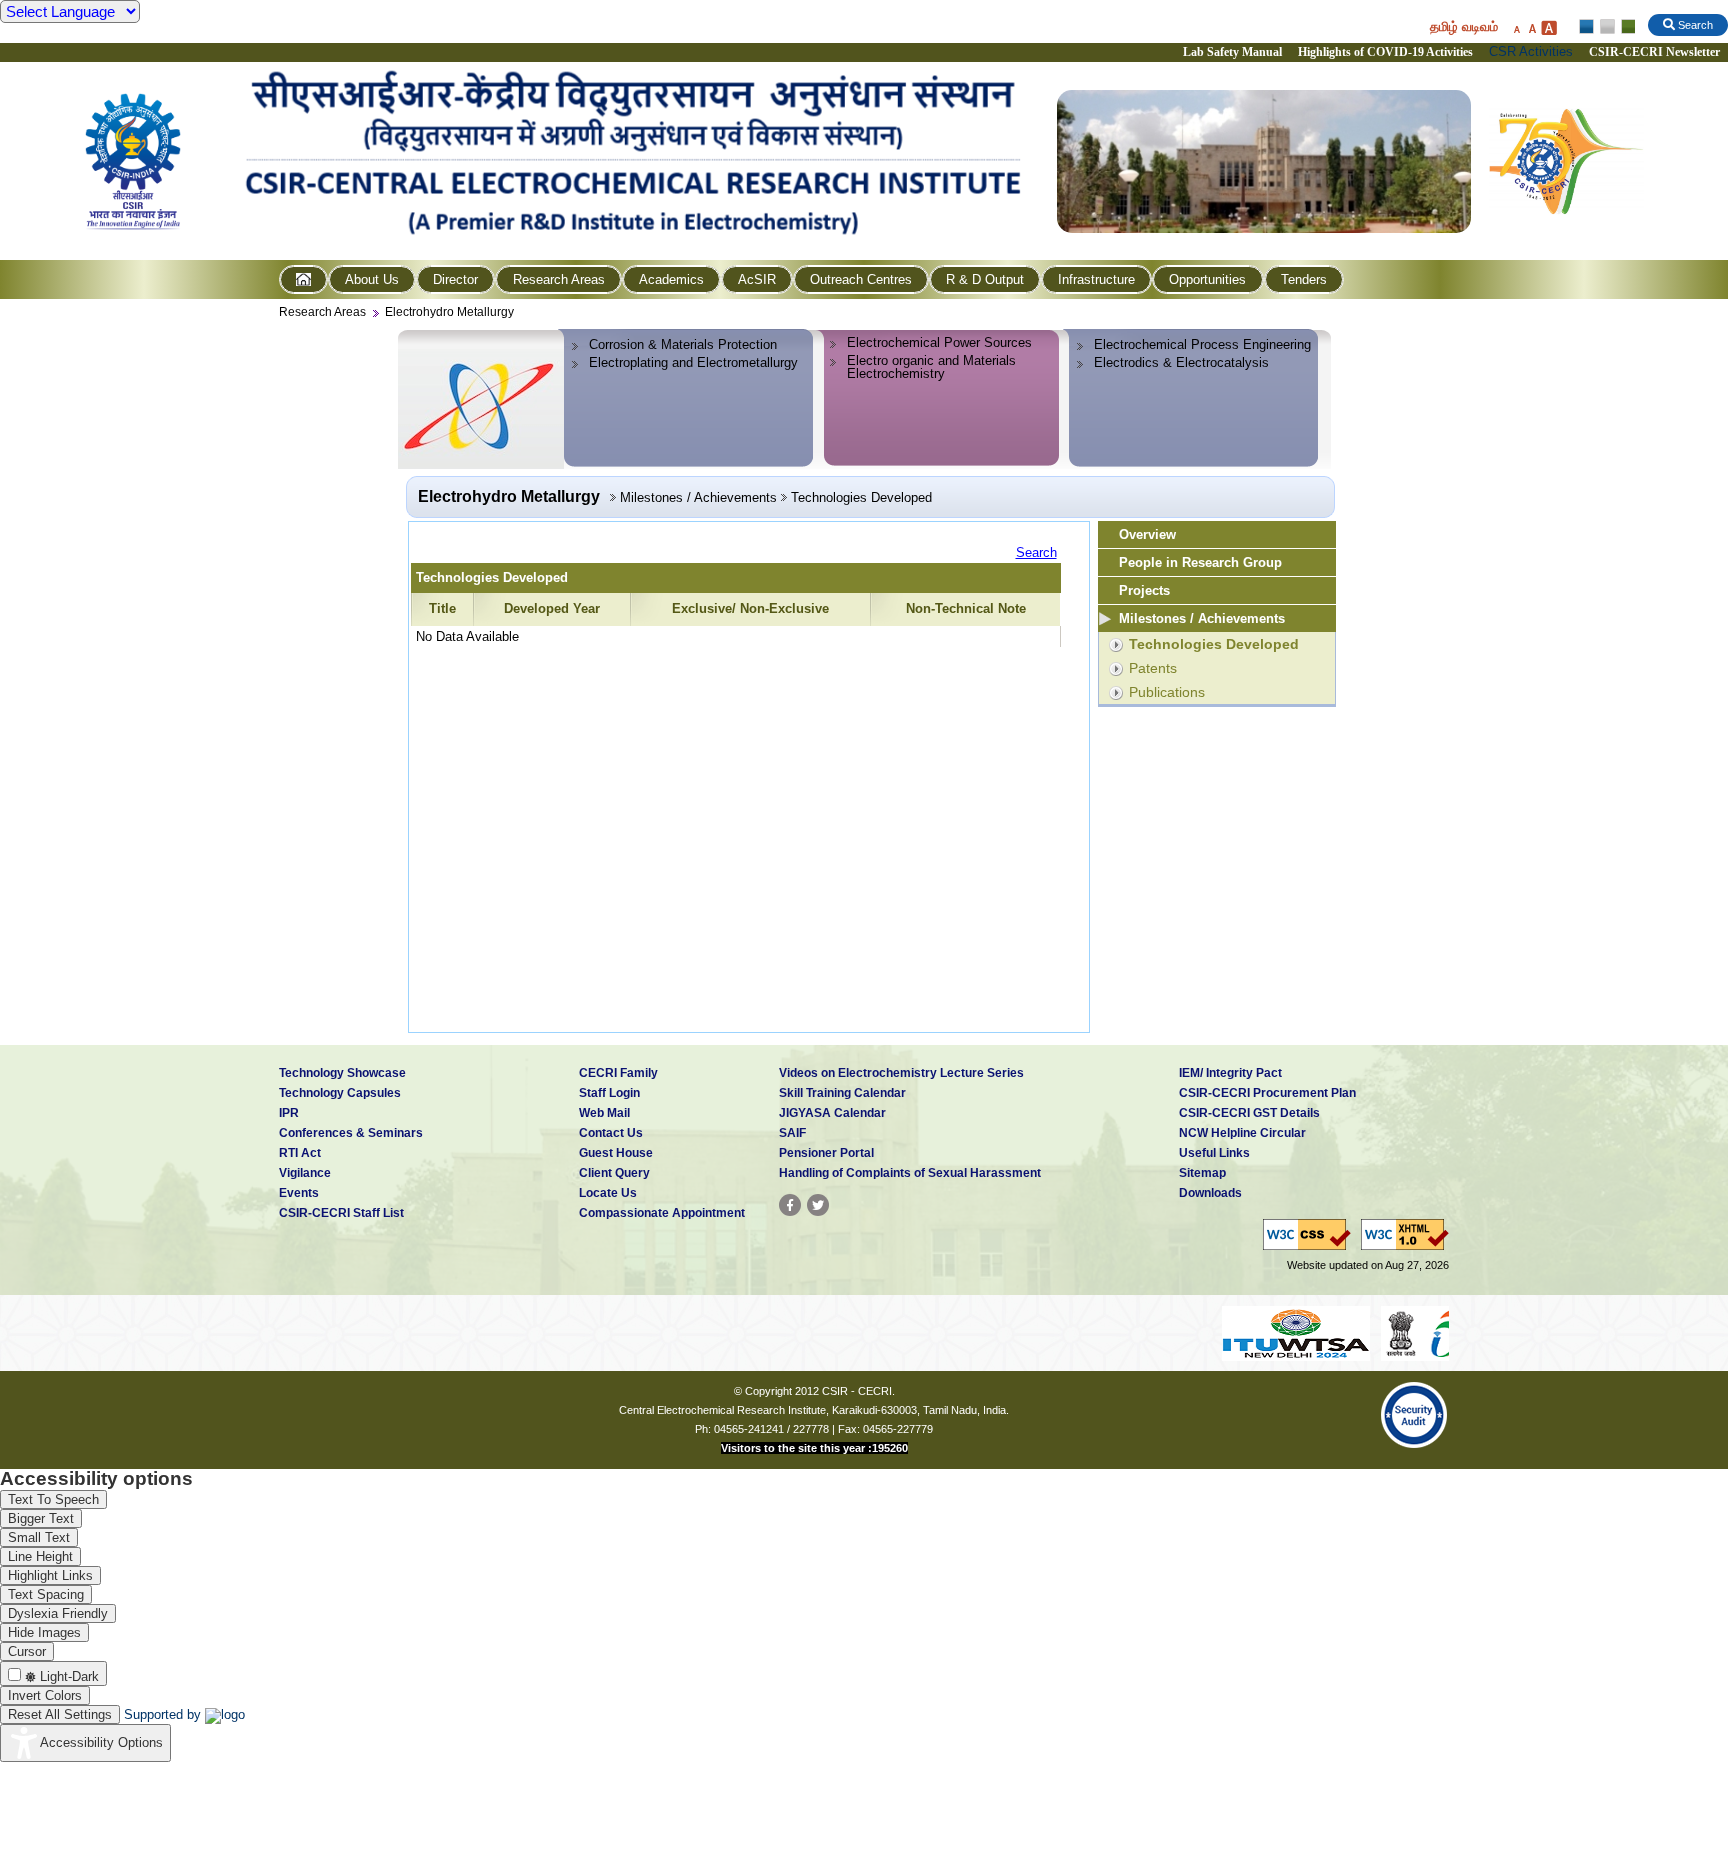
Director (455, 279)
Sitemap (1202, 1173)
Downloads (1210, 1193)
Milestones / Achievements (1202, 618)
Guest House (616, 1153)
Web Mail (604, 1113)
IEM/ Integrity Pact (1230, 1073)
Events (299, 1193)
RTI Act (300, 1153)
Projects (1144, 590)
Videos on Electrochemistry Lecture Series (901, 1073)
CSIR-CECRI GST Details (1249, 1113)
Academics (671, 279)
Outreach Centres (861, 279)
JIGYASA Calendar (832, 1113)
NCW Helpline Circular (1242, 1133)
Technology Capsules (340, 1093)
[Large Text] (1548, 27)
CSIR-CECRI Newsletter (1656, 52)
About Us (372, 279)
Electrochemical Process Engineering (1202, 344)
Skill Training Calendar (842, 1093)
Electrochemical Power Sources (939, 342)
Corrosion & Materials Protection (683, 344)
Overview (1147, 534)
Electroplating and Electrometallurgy (693, 362)
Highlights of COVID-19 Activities (1385, 52)
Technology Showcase (342, 1073)
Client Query (614, 1173)
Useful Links (1214, 1153)
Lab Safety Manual (1232, 52)
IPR (289, 1113)
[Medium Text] (1532, 27)
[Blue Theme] (1587, 27)
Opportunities (1207, 279)
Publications (1167, 692)
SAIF (792, 1133)
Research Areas (559, 279)
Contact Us (611, 1133)
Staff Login (609, 1093)
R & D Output (985, 279)
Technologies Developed (1214, 644)
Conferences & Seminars (351, 1133)
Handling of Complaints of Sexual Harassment (910, 1173)
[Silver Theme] (1606, 27)
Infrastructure (1096, 279)
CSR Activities (1531, 51)
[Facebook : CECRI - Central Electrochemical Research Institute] (790, 1205)
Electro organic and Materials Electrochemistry (931, 367)
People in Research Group (1200, 562)
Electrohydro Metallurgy (449, 312)
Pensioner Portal (826, 1153)
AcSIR (757, 279)
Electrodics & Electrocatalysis (1181, 362)
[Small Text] (1516, 27)
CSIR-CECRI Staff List (341, 1213)
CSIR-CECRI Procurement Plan (1267, 1093)
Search (1036, 552)
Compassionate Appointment (662, 1213)
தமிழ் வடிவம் (1464, 26)
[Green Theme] (1625, 27)
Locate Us (608, 1193)
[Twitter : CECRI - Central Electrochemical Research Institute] (818, 1205)
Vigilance (305, 1173)
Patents (1153, 668)
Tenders (1304, 279)
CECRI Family (618, 1073)
